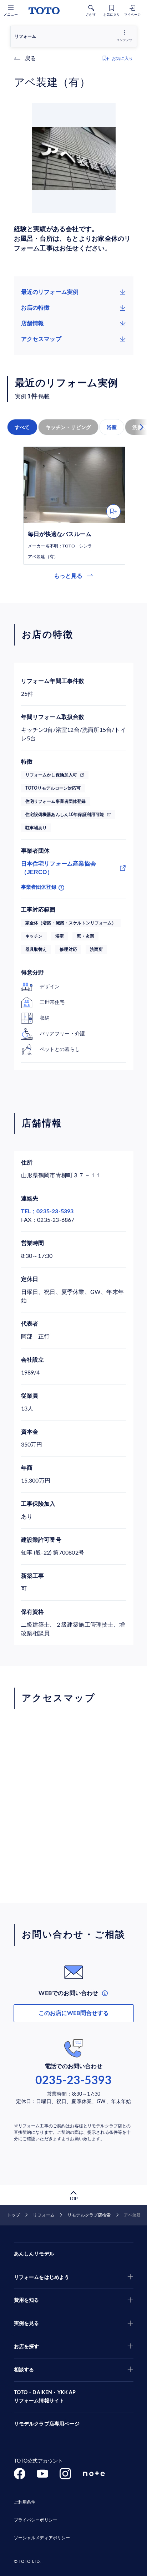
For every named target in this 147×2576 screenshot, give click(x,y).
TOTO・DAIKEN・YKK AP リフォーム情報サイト (45, 2397)
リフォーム (44, 2215)
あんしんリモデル (34, 2254)
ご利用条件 (25, 2502)
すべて (22, 427)
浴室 (112, 427)
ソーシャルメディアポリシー (42, 2538)
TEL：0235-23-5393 (47, 1212)
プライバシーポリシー (36, 2520)
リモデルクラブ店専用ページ (47, 2424)
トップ (14, 2215)
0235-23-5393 (73, 2081)
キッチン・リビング (69, 427)
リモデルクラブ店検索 (89, 2215)
